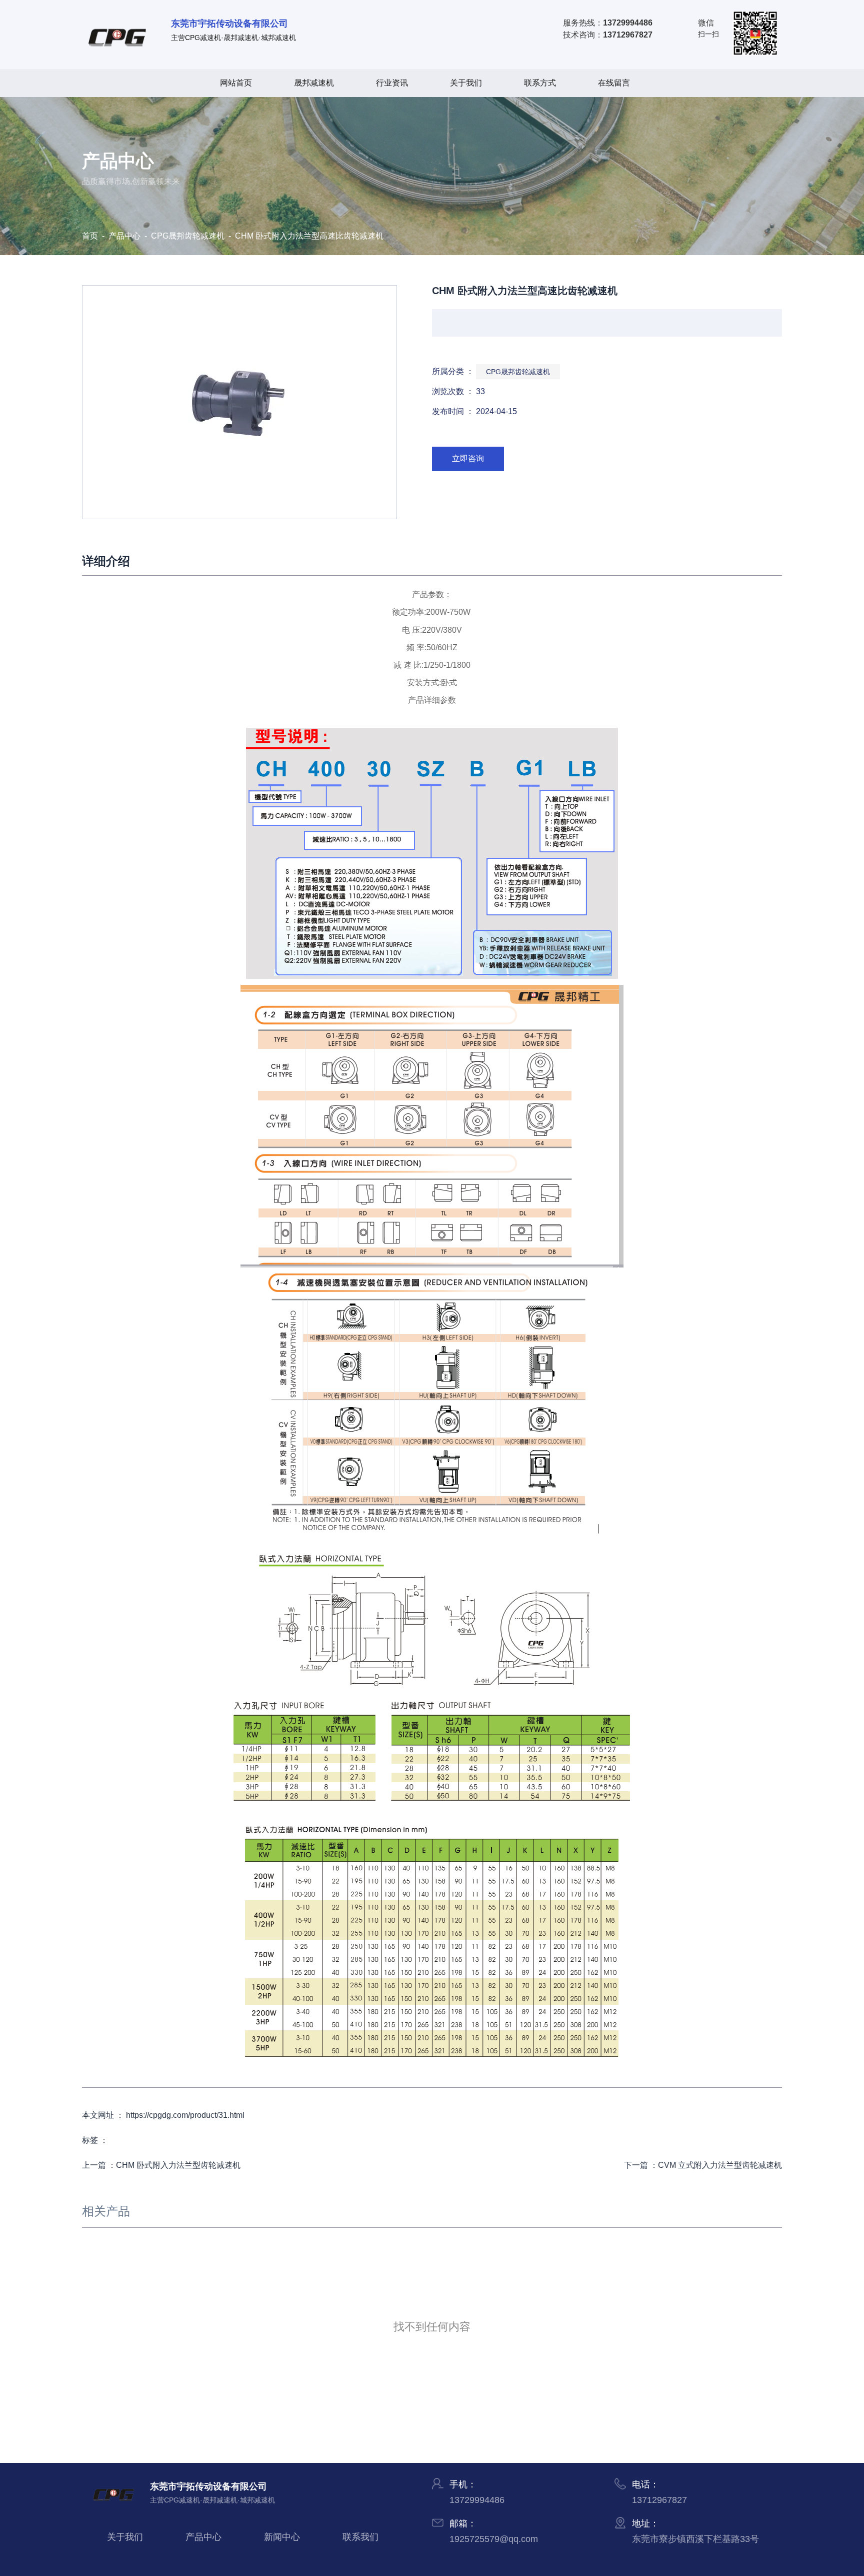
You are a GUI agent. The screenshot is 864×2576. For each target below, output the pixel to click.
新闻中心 (282, 2537)
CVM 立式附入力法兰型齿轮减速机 (720, 2165)
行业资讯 (392, 83)
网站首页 (236, 83)
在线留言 (614, 83)
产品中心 (124, 236)
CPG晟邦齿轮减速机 (188, 236)
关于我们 (466, 83)
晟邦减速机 (314, 83)
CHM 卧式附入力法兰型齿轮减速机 (178, 2165)
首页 (91, 236)
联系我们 (360, 2537)
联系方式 (540, 83)
